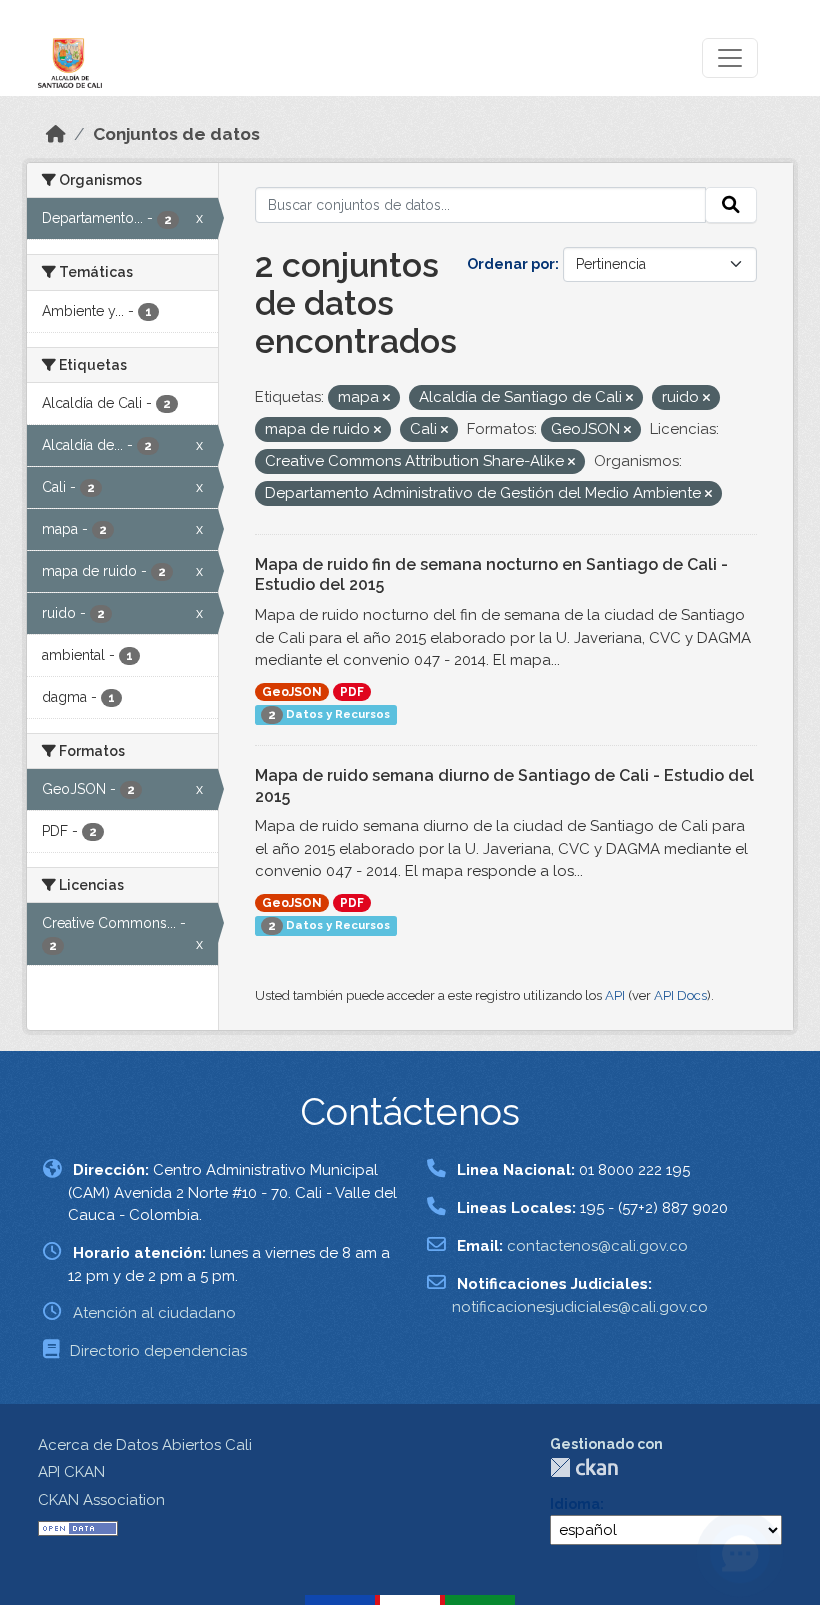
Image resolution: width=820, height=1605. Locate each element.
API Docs (680, 995)
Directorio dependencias (158, 1351)
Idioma (575, 1504)
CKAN (584, 1467)
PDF (352, 692)
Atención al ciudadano (154, 1313)
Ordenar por (511, 264)
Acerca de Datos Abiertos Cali (145, 1445)
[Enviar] (731, 205)
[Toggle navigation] (730, 58)
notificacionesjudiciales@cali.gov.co (580, 1307)
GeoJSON (292, 692)
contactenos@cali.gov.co (597, 1246)
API (615, 995)
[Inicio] (56, 134)
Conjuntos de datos (176, 134)
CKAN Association (101, 1500)
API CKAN (71, 1472)
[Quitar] (386, 398)
